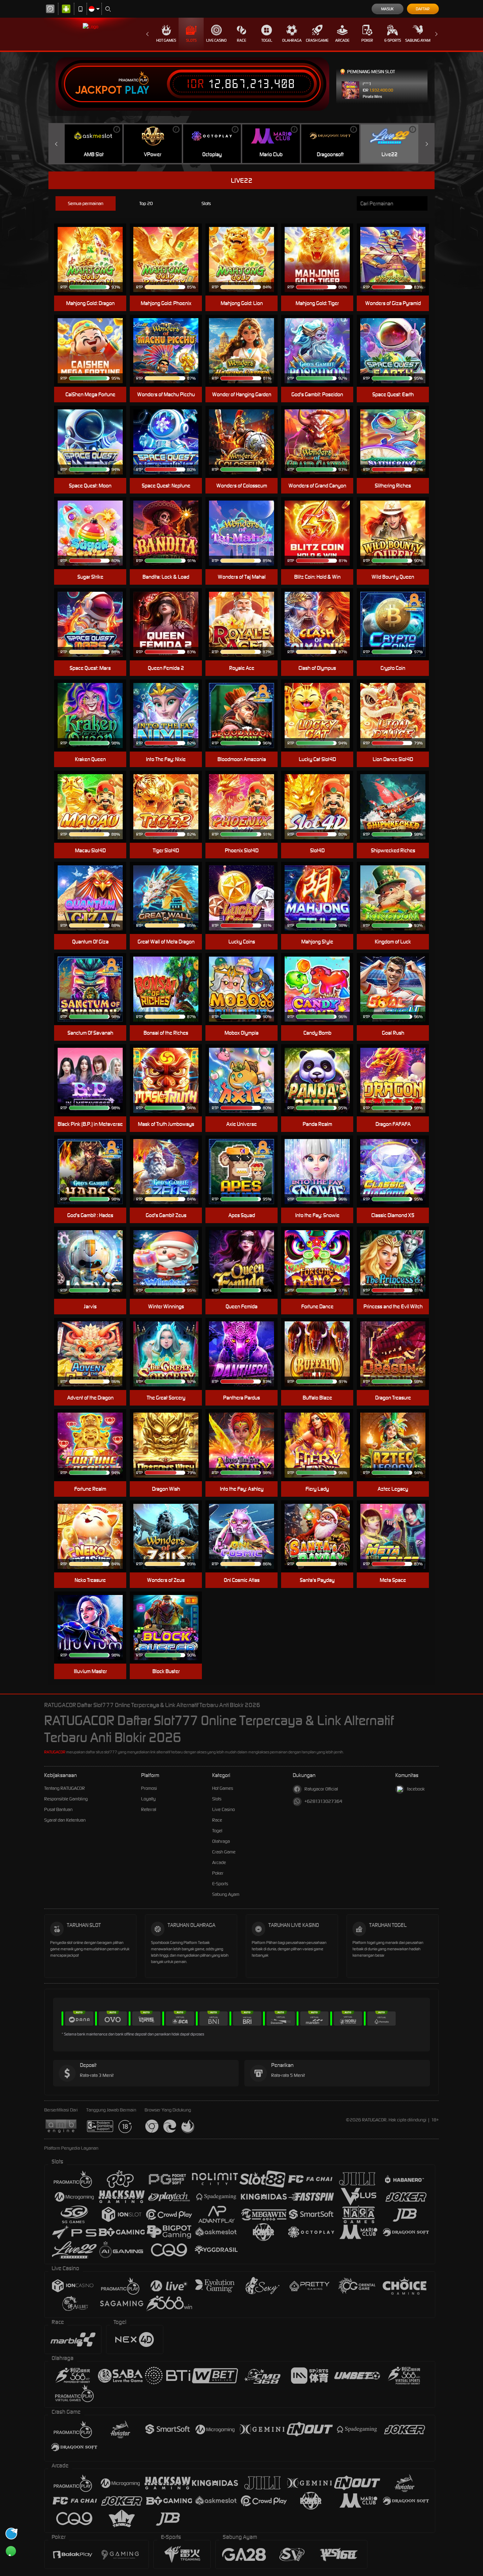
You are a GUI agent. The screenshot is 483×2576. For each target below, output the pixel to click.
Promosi (149, 1788)
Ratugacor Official (321, 1789)
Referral (149, 1809)
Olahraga (292, 40)
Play (137, 90)
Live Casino (216, 40)
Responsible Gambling (66, 1799)
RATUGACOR (55, 1752)
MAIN (95, 249)
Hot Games (166, 40)
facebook (416, 1789)
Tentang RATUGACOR (65, 1788)
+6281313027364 (323, 1801)
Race (241, 40)
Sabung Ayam (418, 40)
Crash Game (317, 40)
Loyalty (148, 1799)
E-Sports (393, 40)
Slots (191, 40)
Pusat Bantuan (58, 1809)
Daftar (423, 9)
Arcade (342, 40)
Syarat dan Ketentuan (65, 1820)
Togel (267, 40)
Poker (367, 40)
